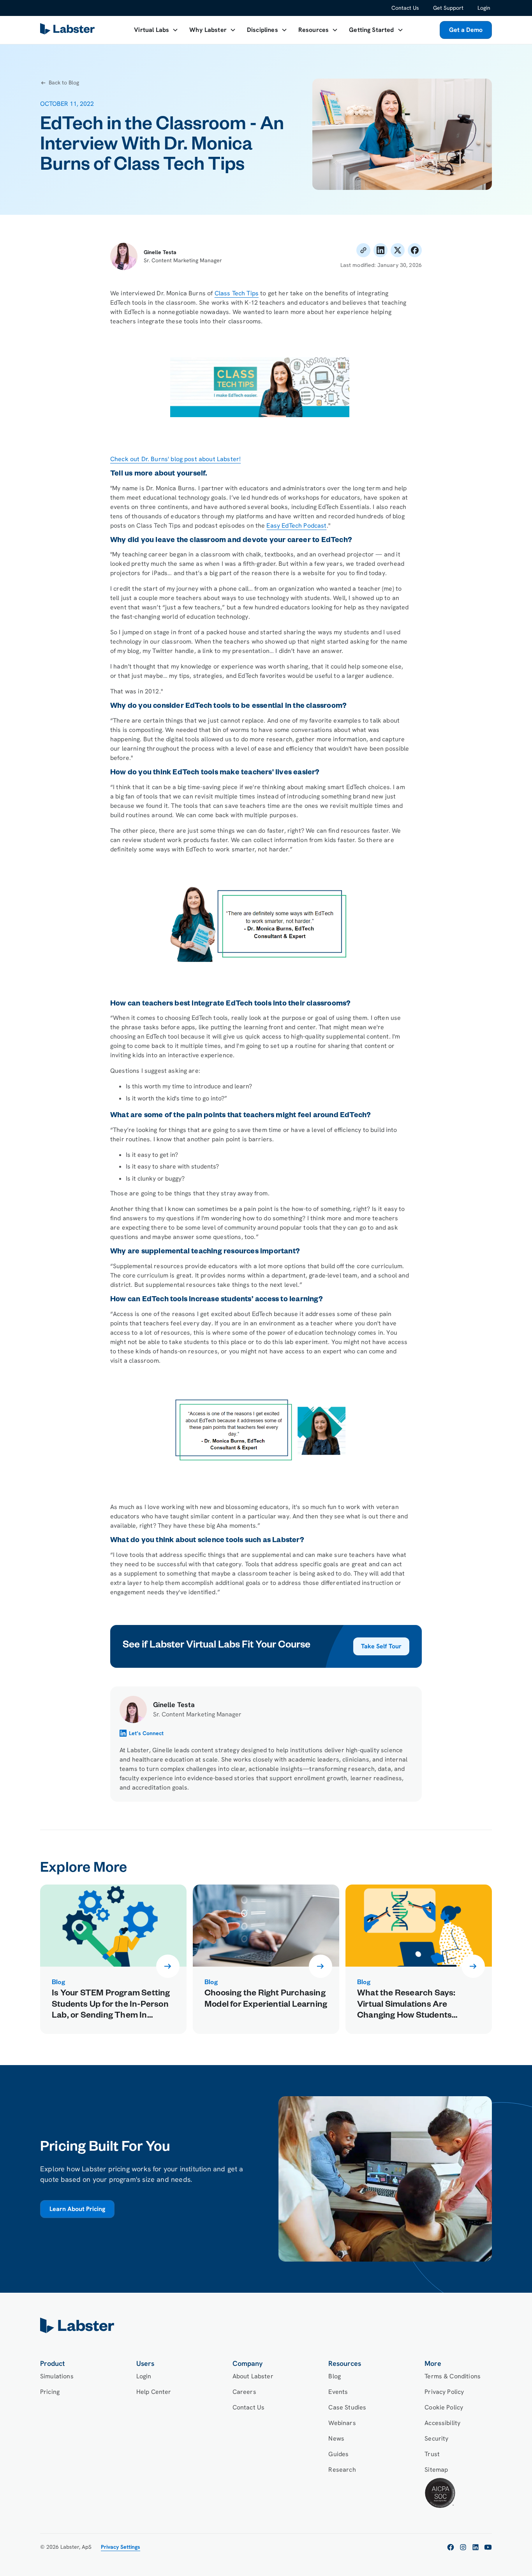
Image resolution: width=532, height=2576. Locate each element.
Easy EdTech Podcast (296, 526)
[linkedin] (476, 2547)
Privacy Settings (121, 2547)
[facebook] (451, 2547)
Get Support (448, 8)
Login (484, 8)
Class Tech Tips (237, 293)
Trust (432, 2454)
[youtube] (488, 2547)
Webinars (342, 2423)
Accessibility (442, 2423)
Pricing (50, 2392)
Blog (335, 2376)
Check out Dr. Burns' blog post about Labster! (175, 459)
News (336, 2438)
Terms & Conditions (453, 2376)
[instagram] (463, 2547)
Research (342, 2470)
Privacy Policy (444, 2392)
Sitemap (436, 2470)
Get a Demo (466, 30)
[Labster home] (69, 30)
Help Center (154, 2392)
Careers (244, 2392)
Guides (338, 2454)
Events (338, 2392)
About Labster (253, 2376)
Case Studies (347, 2407)
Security (436, 2438)
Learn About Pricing (77, 2209)
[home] (266, 2325)
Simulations (57, 2376)
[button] (156, 30)
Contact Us (405, 8)
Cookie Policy (444, 2407)
